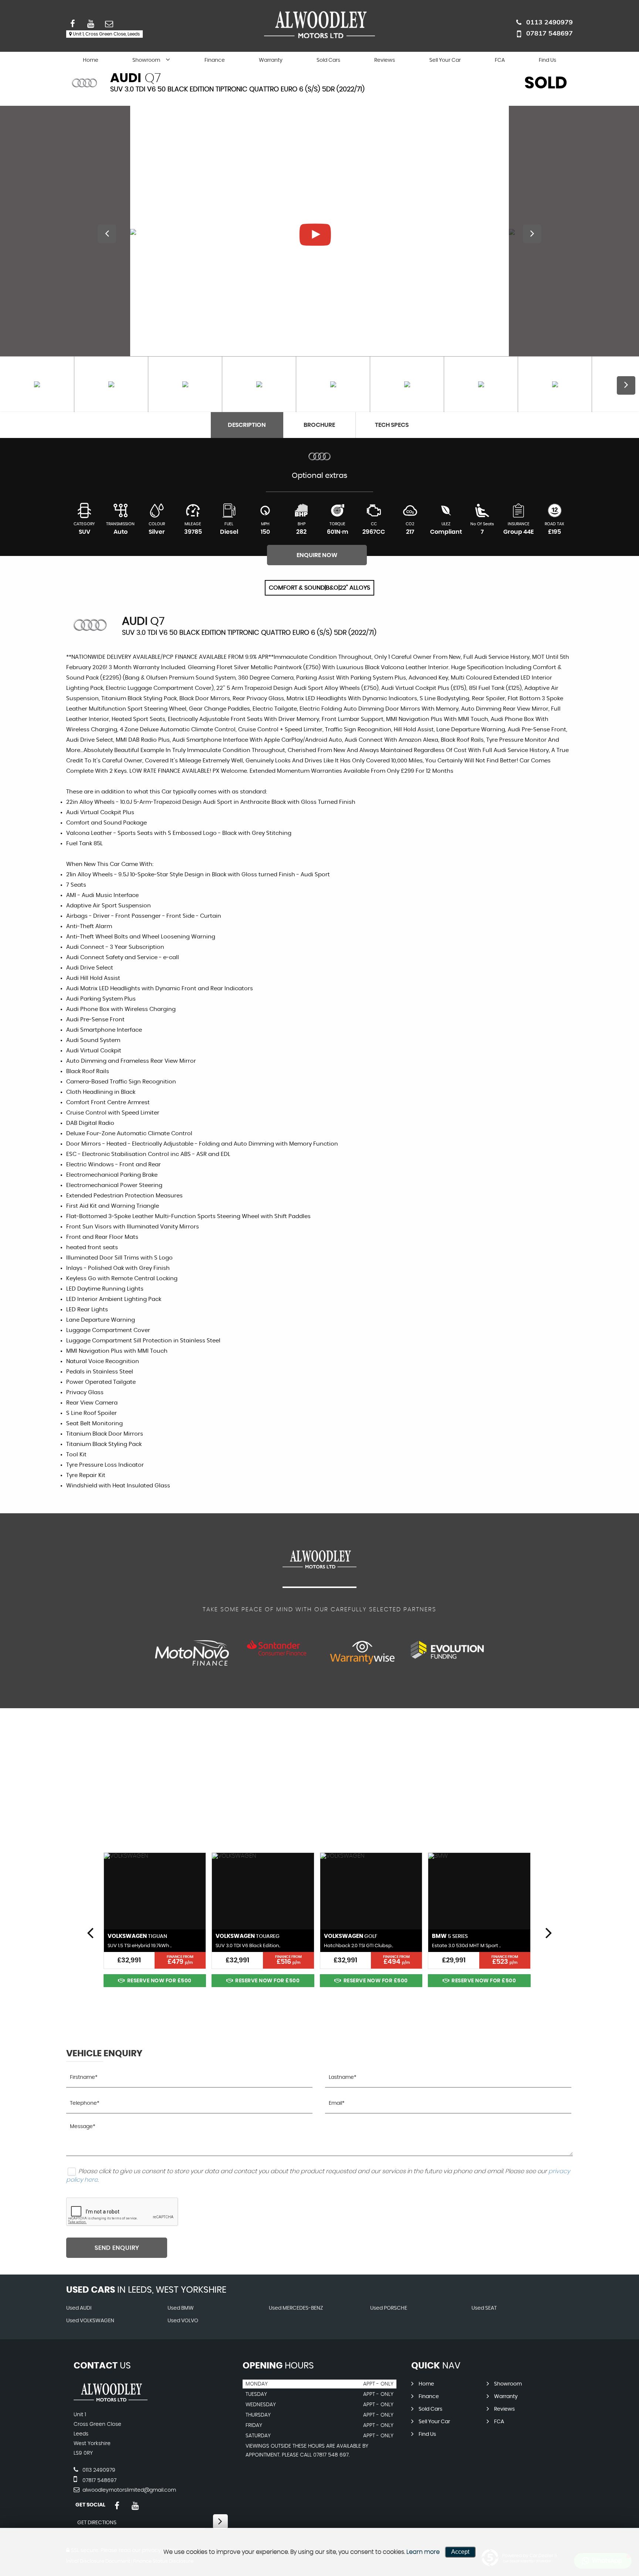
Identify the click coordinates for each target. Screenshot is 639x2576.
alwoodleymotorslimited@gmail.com (129, 2490)
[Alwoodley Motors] (111, 2400)
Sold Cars (328, 60)
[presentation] (90, 1932)
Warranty (271, 60)
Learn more (423, 2552)
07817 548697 (550, 33)
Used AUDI (79, 2308)
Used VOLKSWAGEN (90, 2321)
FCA (500, 60)
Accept (460, 2552)
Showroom (146, 60)
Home (91, 60)
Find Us (547, 60)
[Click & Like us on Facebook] (117, 2506)
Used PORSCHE (389, 2308)
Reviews (385, 60)
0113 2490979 (550, 22)
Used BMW (181, 2308)
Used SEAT (484, 2308)
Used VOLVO (183, 2321)
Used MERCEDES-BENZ (296, 2308)
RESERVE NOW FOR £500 (159, 1981)
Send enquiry (117, 2248)
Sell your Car (445, 60)
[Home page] (319, 25)
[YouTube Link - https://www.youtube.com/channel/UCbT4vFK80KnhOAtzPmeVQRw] (135, 2506)
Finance (215, 60)
